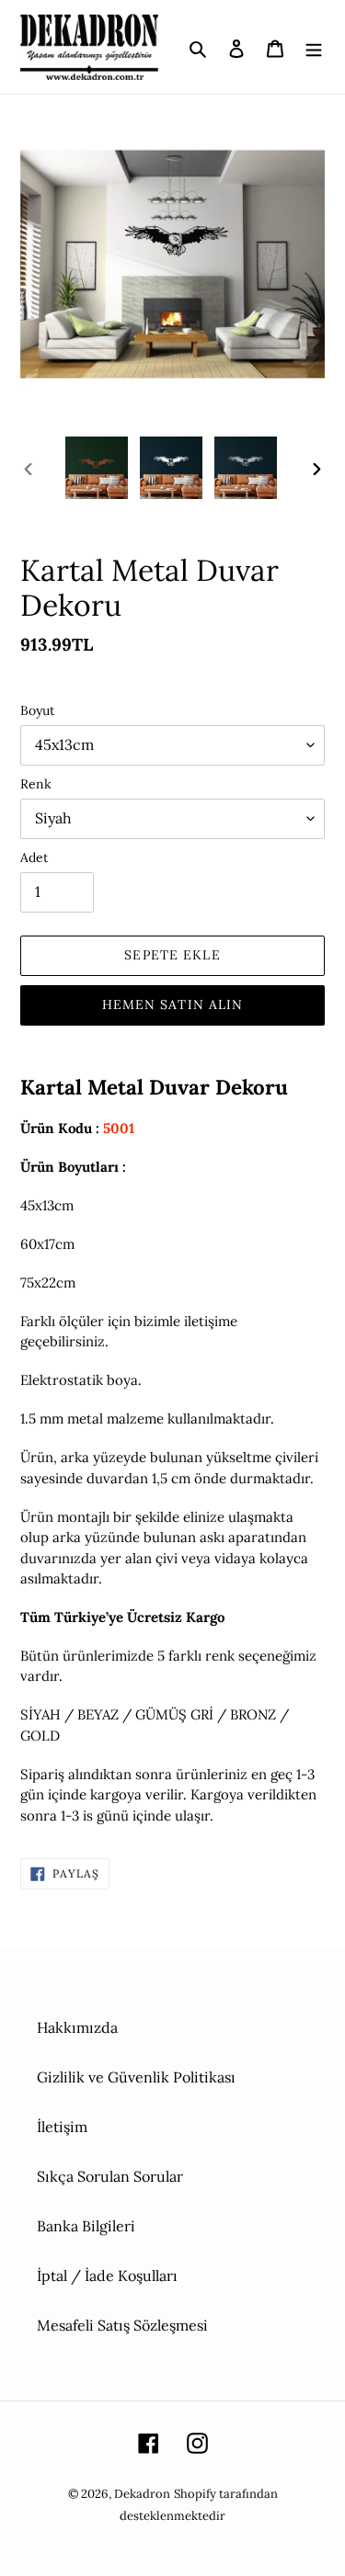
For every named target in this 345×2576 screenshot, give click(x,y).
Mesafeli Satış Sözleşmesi (122, 2325)
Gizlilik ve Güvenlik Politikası (136, 2077)
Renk (36, 784)
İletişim (62, 2127)
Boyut (37, 710)
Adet (34, 857)
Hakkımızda (77, 2027)
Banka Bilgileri (86, 2226)
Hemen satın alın (173, 1004)
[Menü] (314, 47)
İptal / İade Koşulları (107, 2275)
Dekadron (142, 2494)
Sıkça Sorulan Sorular (110, 2176)
